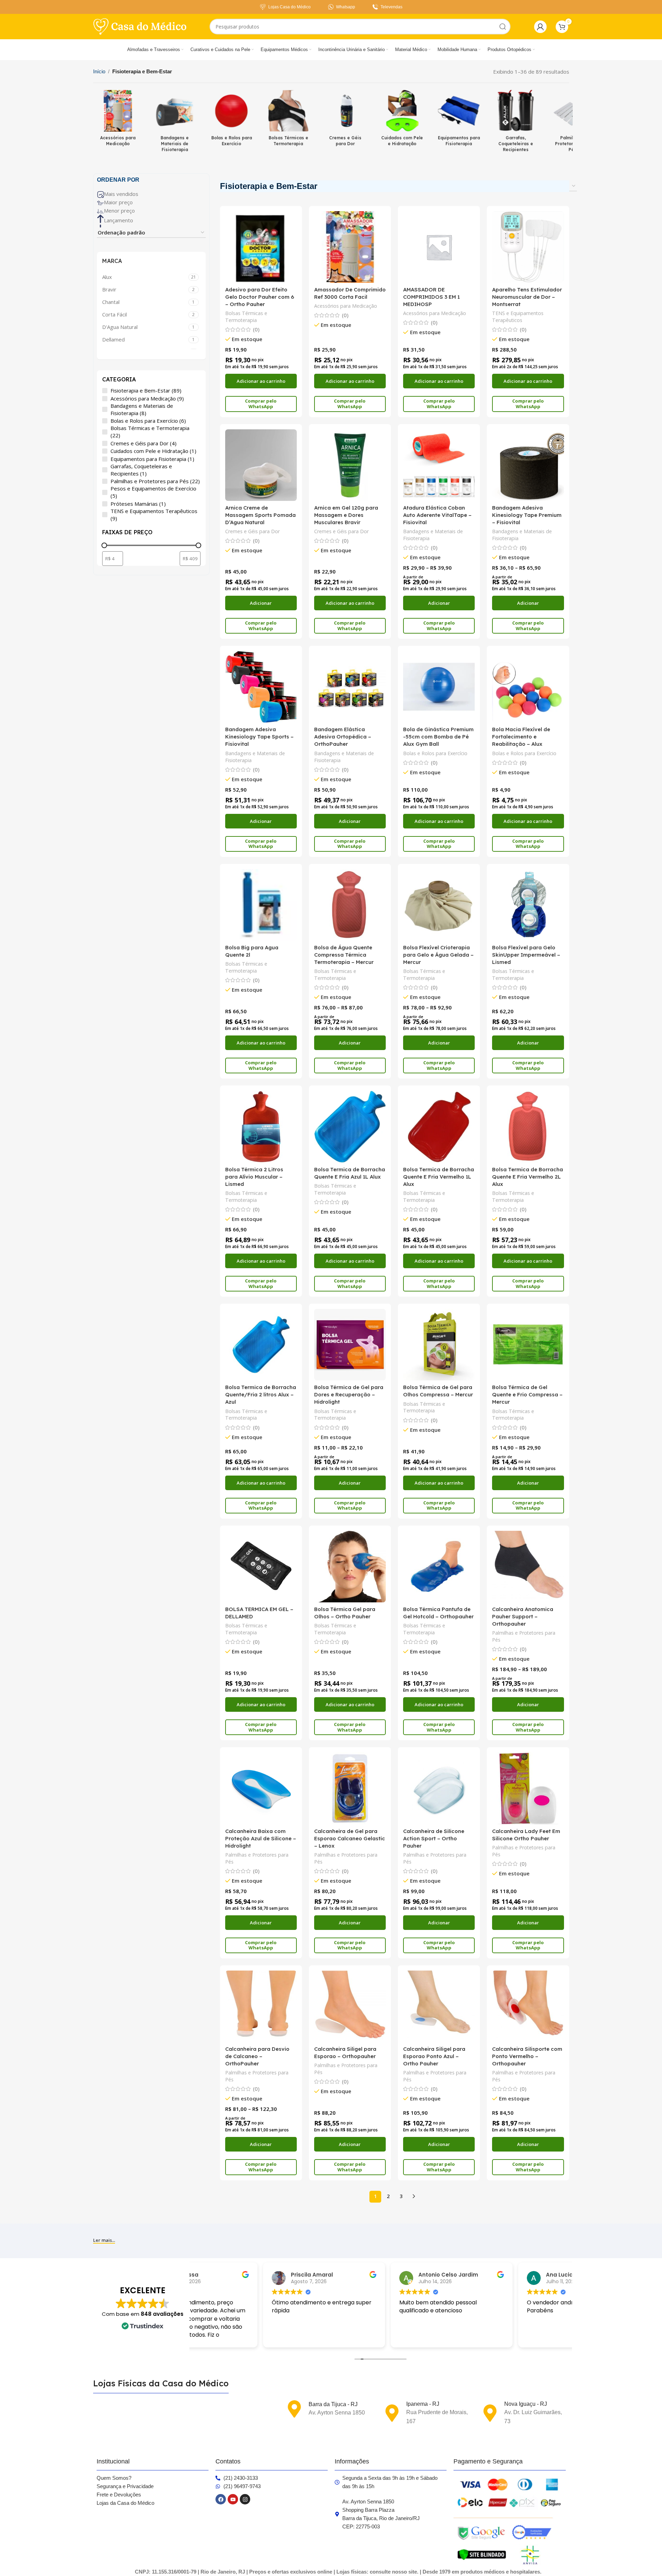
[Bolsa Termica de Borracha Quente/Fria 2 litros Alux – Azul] (261, 1345)
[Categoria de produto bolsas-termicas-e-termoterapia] (288, 120)
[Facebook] (221, 2499)
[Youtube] (233, 2499)
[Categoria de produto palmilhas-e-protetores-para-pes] (573, 123)
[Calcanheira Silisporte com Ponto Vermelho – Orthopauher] (528, 2006)
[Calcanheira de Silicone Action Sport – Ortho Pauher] (439, 1788)
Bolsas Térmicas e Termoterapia (246, 317)
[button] (261, 381)
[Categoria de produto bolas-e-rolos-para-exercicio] (232, 120)
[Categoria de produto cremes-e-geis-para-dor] (345, 120)
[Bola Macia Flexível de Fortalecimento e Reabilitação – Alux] (528, 687)
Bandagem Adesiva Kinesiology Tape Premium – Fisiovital (527, 515)
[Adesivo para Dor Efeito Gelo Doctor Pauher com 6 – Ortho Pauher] (261, 247)
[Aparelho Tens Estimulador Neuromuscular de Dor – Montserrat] (528, 247)
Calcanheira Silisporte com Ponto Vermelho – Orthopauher (527, 2056)
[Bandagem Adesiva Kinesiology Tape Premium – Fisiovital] (528, 465)
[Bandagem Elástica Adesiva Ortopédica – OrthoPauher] (350, 687)
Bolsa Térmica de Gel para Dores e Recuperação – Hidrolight (349, 1394)
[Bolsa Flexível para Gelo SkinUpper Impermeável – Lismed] (528, 905)
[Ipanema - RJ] (392, 2413)
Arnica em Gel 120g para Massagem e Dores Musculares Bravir (346, 515)
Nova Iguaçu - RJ (526, 2404)
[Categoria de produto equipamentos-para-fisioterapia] (459, 120)
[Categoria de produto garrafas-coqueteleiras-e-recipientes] (516, 123)
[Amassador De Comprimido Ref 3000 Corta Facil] (350, 247)
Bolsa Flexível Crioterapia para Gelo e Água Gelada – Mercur (438, 955)
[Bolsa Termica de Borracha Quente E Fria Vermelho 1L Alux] (439, 1126)
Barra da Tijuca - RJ (333, 2404)
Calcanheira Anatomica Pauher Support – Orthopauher (523, 1616)
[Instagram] (245, 2499)
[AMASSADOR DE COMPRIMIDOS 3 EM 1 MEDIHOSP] (439, 247)
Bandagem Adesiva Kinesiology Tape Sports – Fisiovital (259, 737)
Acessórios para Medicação (346, 306)
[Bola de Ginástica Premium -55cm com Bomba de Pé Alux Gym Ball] (439, 687)
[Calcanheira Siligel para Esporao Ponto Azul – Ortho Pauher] (439, 2006)
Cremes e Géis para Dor (252, 531)
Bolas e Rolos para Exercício (435, 753)
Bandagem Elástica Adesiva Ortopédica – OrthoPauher (343, 737)
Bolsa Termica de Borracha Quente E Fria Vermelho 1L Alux (439, 1177)
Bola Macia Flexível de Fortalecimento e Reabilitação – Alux (521, 737)
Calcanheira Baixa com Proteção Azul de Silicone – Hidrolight (261, 1838)
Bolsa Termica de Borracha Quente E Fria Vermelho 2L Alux (528, 1177)
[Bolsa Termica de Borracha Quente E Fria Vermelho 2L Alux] (528, 1126)
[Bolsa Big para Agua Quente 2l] (261, 905)
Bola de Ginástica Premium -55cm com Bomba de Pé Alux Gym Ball (438, 737)
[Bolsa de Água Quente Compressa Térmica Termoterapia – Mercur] (350, 905)
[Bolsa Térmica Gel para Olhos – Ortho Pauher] (350, 1567)
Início (99, 71)
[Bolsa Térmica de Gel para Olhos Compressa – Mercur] (439, 1345)
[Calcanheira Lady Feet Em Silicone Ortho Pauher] (528, 1788)
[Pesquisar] (503, 27)
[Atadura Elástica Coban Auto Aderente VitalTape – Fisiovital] (439, 465)
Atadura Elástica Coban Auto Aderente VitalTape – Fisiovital (437, 515)
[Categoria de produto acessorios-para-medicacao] (118, 120)
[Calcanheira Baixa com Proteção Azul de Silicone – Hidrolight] (261, 1788)
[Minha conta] (540, 27)
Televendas (391, 7)
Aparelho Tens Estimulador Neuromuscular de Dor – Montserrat (527, 297)
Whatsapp (346, 7)
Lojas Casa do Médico (289, 7)
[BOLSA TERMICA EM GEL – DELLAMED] (261, 1567)
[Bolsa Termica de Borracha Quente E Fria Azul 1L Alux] (350, 1126)
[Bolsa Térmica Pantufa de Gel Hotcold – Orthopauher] (439, 1567)
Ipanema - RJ (423, 2404)
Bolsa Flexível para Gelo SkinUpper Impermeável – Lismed (526, 955)
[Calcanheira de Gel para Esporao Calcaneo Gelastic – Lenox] (350, 1788)
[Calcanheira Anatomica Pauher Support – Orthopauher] (528, 1567)
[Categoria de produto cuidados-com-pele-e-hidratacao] (402, 120)
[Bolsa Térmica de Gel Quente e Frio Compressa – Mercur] (528, 1345)
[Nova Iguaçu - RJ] (490, 2413)
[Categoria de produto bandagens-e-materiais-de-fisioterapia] (175, 123)
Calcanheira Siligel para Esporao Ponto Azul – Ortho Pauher (434, 2056)
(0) (256, 329)
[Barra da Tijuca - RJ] (294, 2409)
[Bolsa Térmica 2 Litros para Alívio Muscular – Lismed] (261, 1126)
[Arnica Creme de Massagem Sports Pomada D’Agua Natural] (261, 465)
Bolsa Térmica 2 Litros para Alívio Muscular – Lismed (254, 1177)
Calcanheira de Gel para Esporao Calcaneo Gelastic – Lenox (350, 1838)
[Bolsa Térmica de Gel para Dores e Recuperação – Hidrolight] (350, 1345)
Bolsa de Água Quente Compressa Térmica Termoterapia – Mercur (344, 955)
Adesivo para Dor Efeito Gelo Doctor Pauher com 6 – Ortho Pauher (260, 297)
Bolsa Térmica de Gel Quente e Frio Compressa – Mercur (527, 1394)
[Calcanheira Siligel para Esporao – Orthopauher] (350, 2006)
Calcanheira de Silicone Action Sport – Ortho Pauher (434, 1838)
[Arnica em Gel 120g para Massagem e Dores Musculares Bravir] (350, 465)
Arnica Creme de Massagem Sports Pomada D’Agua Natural (260, 515)
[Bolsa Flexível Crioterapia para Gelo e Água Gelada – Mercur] (439, 905)
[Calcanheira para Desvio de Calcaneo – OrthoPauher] (261, 2006)
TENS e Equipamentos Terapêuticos (518, 317)
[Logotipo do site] (140, 26)
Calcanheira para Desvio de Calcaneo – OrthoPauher (257, 2056)
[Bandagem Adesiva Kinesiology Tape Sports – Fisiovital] (261, 687)
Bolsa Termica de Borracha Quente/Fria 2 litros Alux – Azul (261, 1394)
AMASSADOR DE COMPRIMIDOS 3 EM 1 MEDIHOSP (431, 297)
